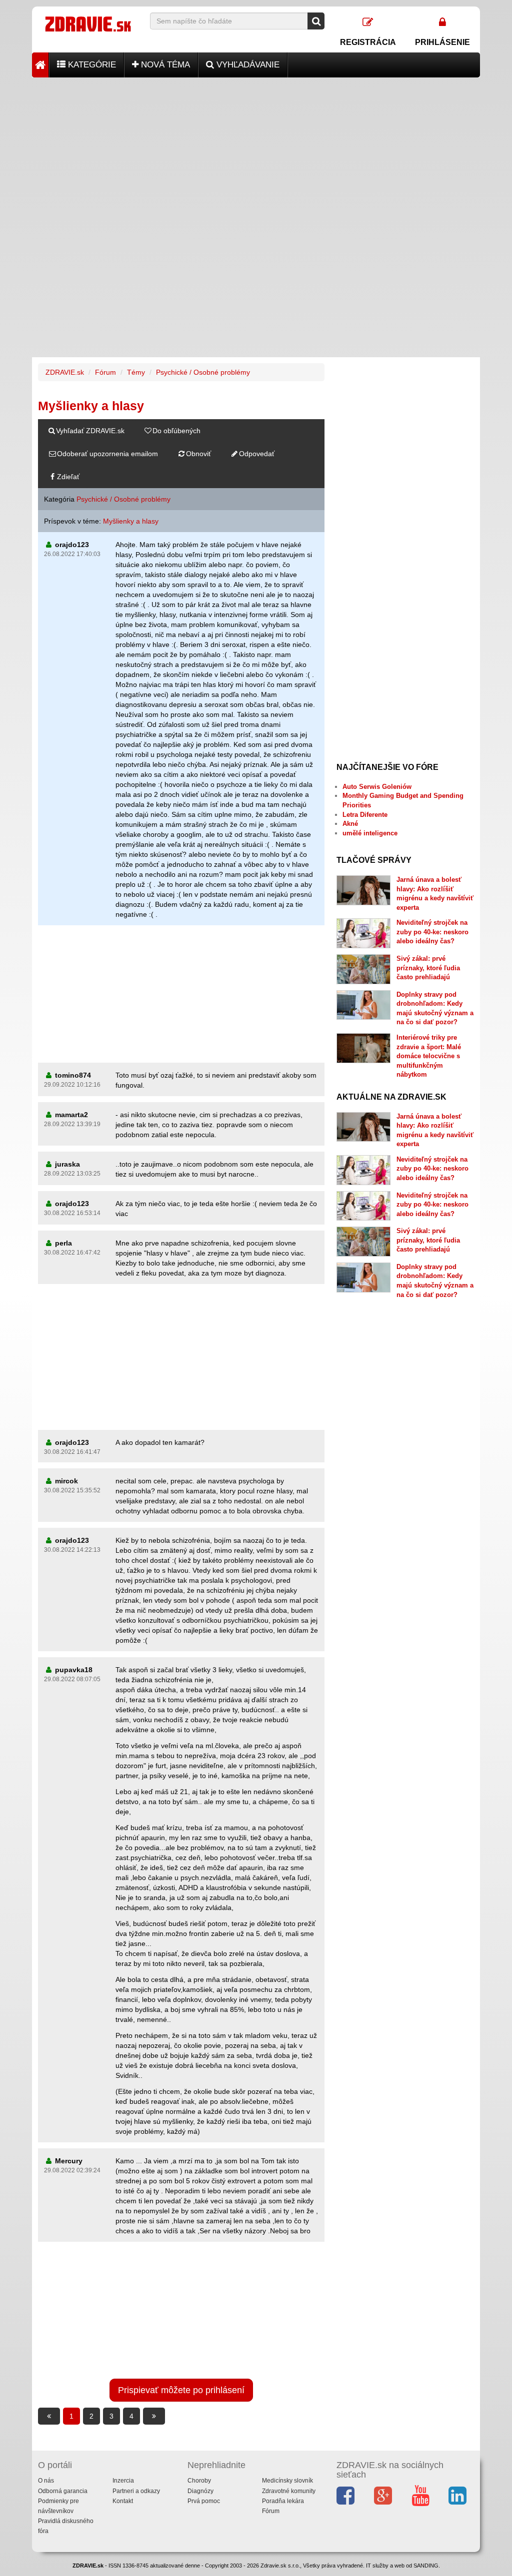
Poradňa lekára (283, 2501)
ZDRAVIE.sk (65, 372)
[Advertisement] (256, 147)
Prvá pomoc (204, 2501)
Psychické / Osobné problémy (203, 372)
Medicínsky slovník (287, 2481)
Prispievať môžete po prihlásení (181, 2390)
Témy (136, 372)
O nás (46, 2481)
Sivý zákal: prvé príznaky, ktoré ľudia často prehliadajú (428, 968)
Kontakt (123, 2501)
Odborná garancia (63, 2491)
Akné (350, 824)
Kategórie (91, 65)
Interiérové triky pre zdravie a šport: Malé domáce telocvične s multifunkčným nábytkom (429, 1056)
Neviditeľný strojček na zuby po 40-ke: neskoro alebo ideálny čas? (432, 932)
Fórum (105, 372)
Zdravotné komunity (289, 2491)
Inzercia (123, 2481)
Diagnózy (200, 2491)
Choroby (199, 2481)
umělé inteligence (370, 833)
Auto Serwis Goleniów (377, 787)
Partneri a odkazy (136, 2491)
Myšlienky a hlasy (131, 521)
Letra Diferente (365, 815)
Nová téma (164, 65)
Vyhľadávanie (247, 65)
